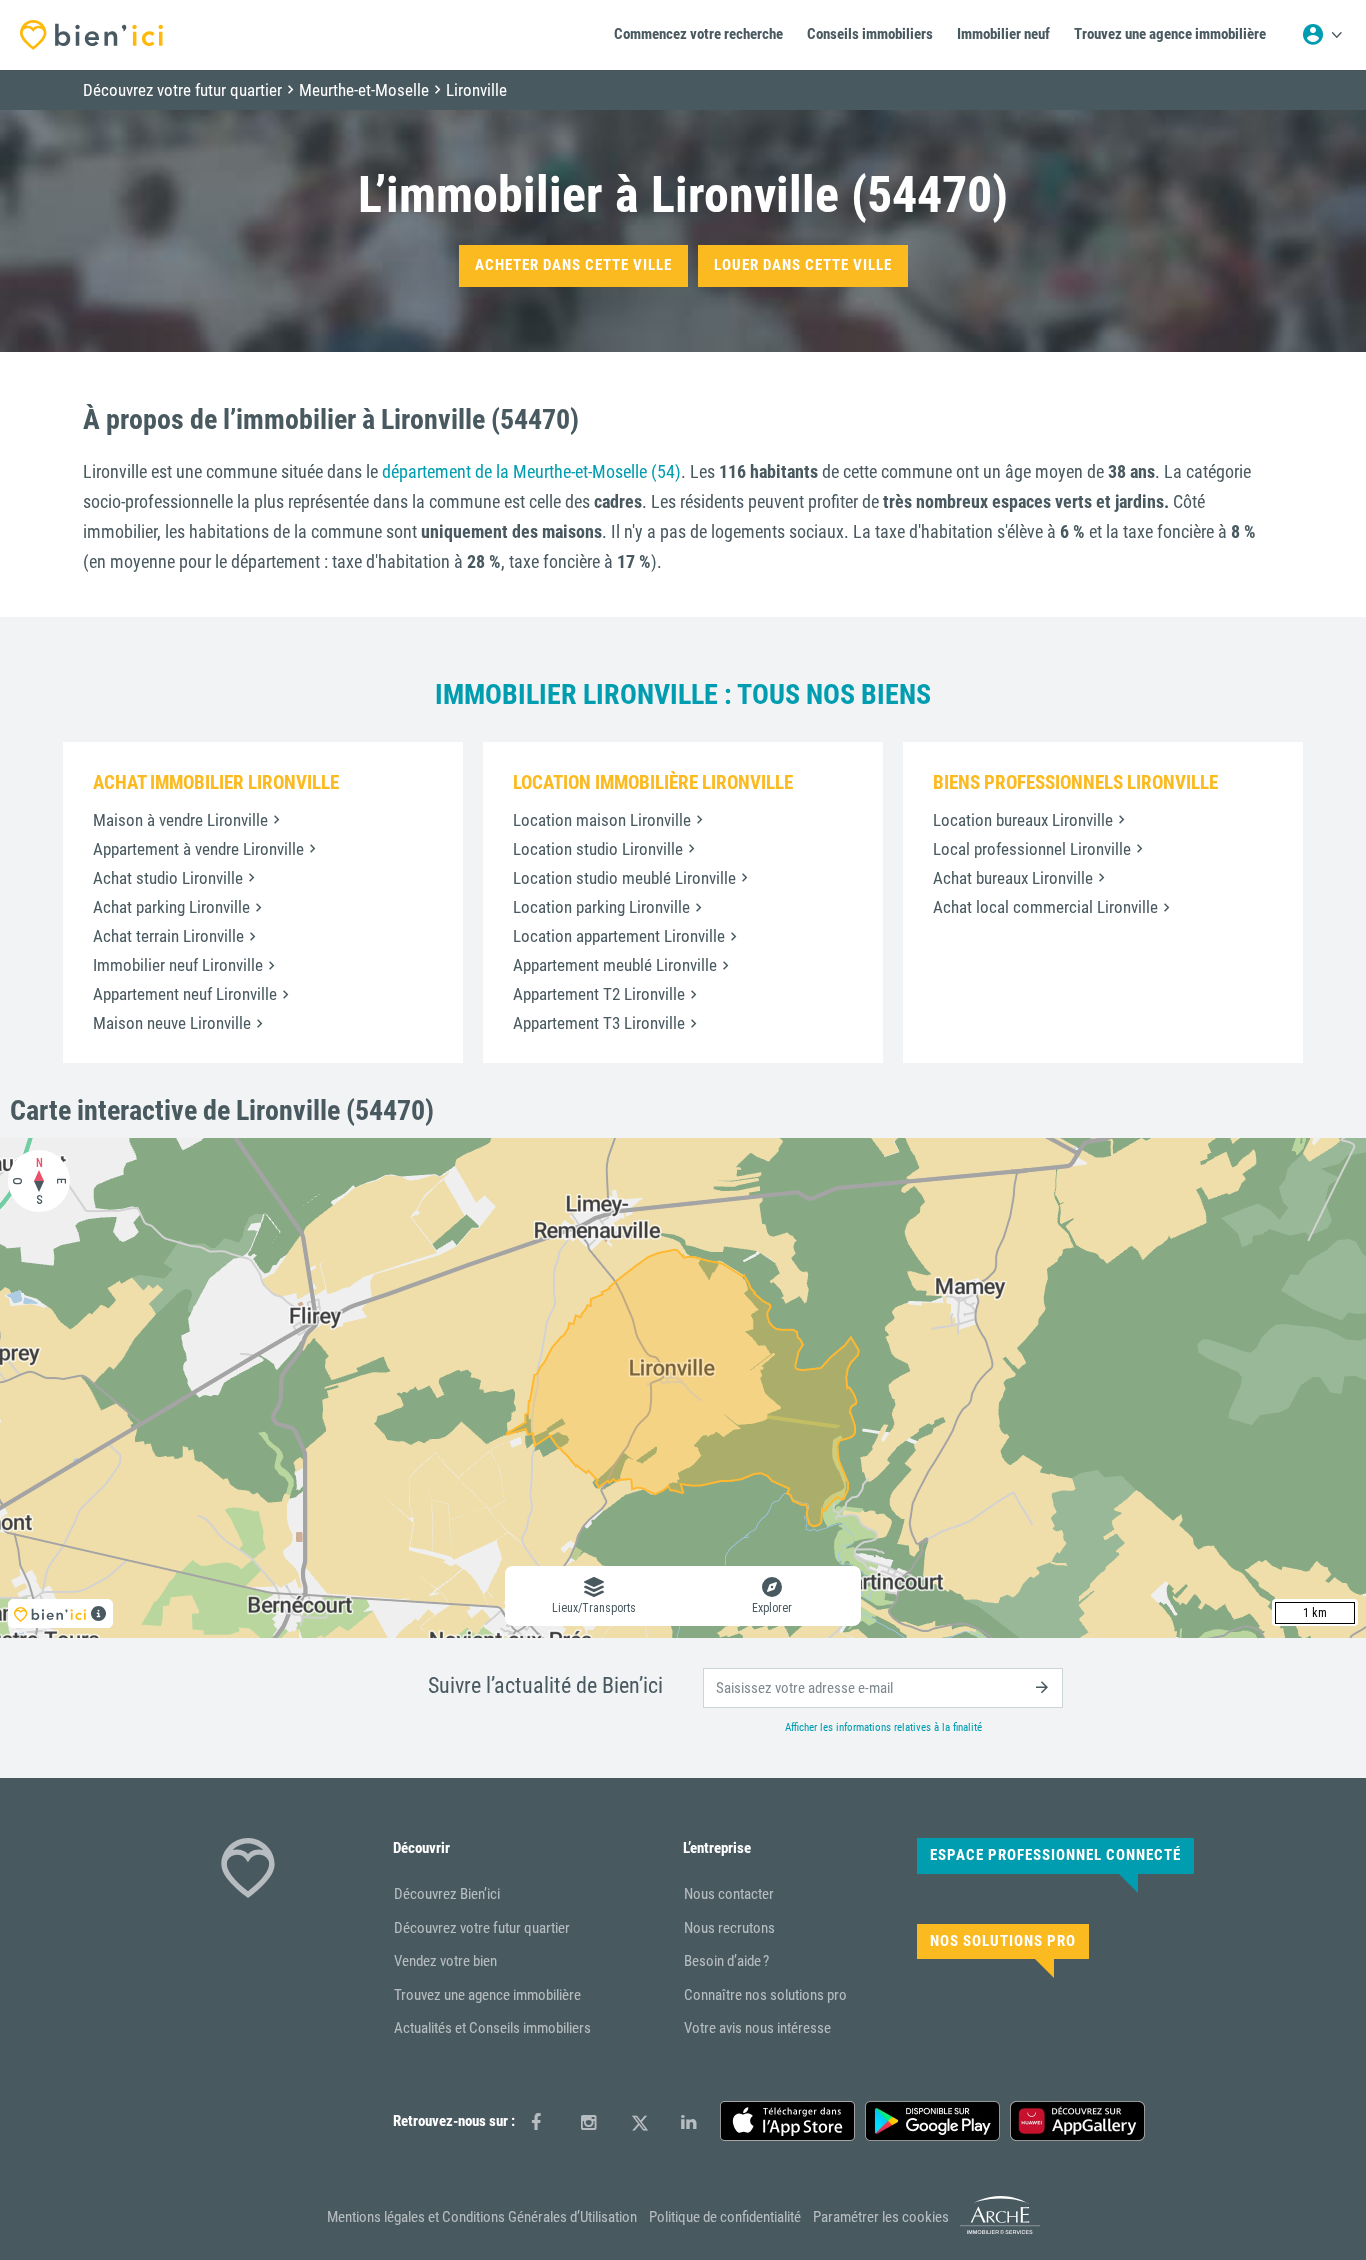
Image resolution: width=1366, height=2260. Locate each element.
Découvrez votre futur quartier (482, 1928)
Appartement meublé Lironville (615, 965)
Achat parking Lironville (171, 907)
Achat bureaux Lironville (1013, 878)
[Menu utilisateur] (1322, 35)
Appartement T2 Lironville (599, 994)
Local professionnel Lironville (1032, 849)
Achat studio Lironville (168, 878)
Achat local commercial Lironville (1045, 907)
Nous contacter (729, 1894)
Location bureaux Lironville (1023, 820)
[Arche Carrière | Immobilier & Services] (1000, 2230)
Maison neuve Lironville (172, 1023)
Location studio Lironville (598, 849)
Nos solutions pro (1003, 1941)
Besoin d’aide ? (726, 1961)
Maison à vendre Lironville (180, 820)
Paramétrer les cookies (881, 2217)
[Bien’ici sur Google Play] (932, 2121)
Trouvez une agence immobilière (487, 1995)
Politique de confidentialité (725, 2217)
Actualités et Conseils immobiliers (492, 2028)
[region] (683, 1388)
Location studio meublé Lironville (624, 878)
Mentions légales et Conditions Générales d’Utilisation (482, 2217)
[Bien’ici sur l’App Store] (787, 2121)
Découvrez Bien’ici (447, 1894)
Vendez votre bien (445, 1961)
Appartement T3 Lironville (599, 1023)
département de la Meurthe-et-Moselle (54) (531, 471)
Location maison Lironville (602, 820)
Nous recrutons (729, 1928)
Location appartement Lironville (619, 936)
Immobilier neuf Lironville (178, 965)
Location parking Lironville (601, 907)
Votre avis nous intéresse (757, 2028)
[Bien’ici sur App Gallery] (1077, 2121)
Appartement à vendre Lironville (198, 849)
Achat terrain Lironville (168, 936)
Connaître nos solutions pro (765, 1995)
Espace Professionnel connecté (1055, 1855)
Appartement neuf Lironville (185, 994)
